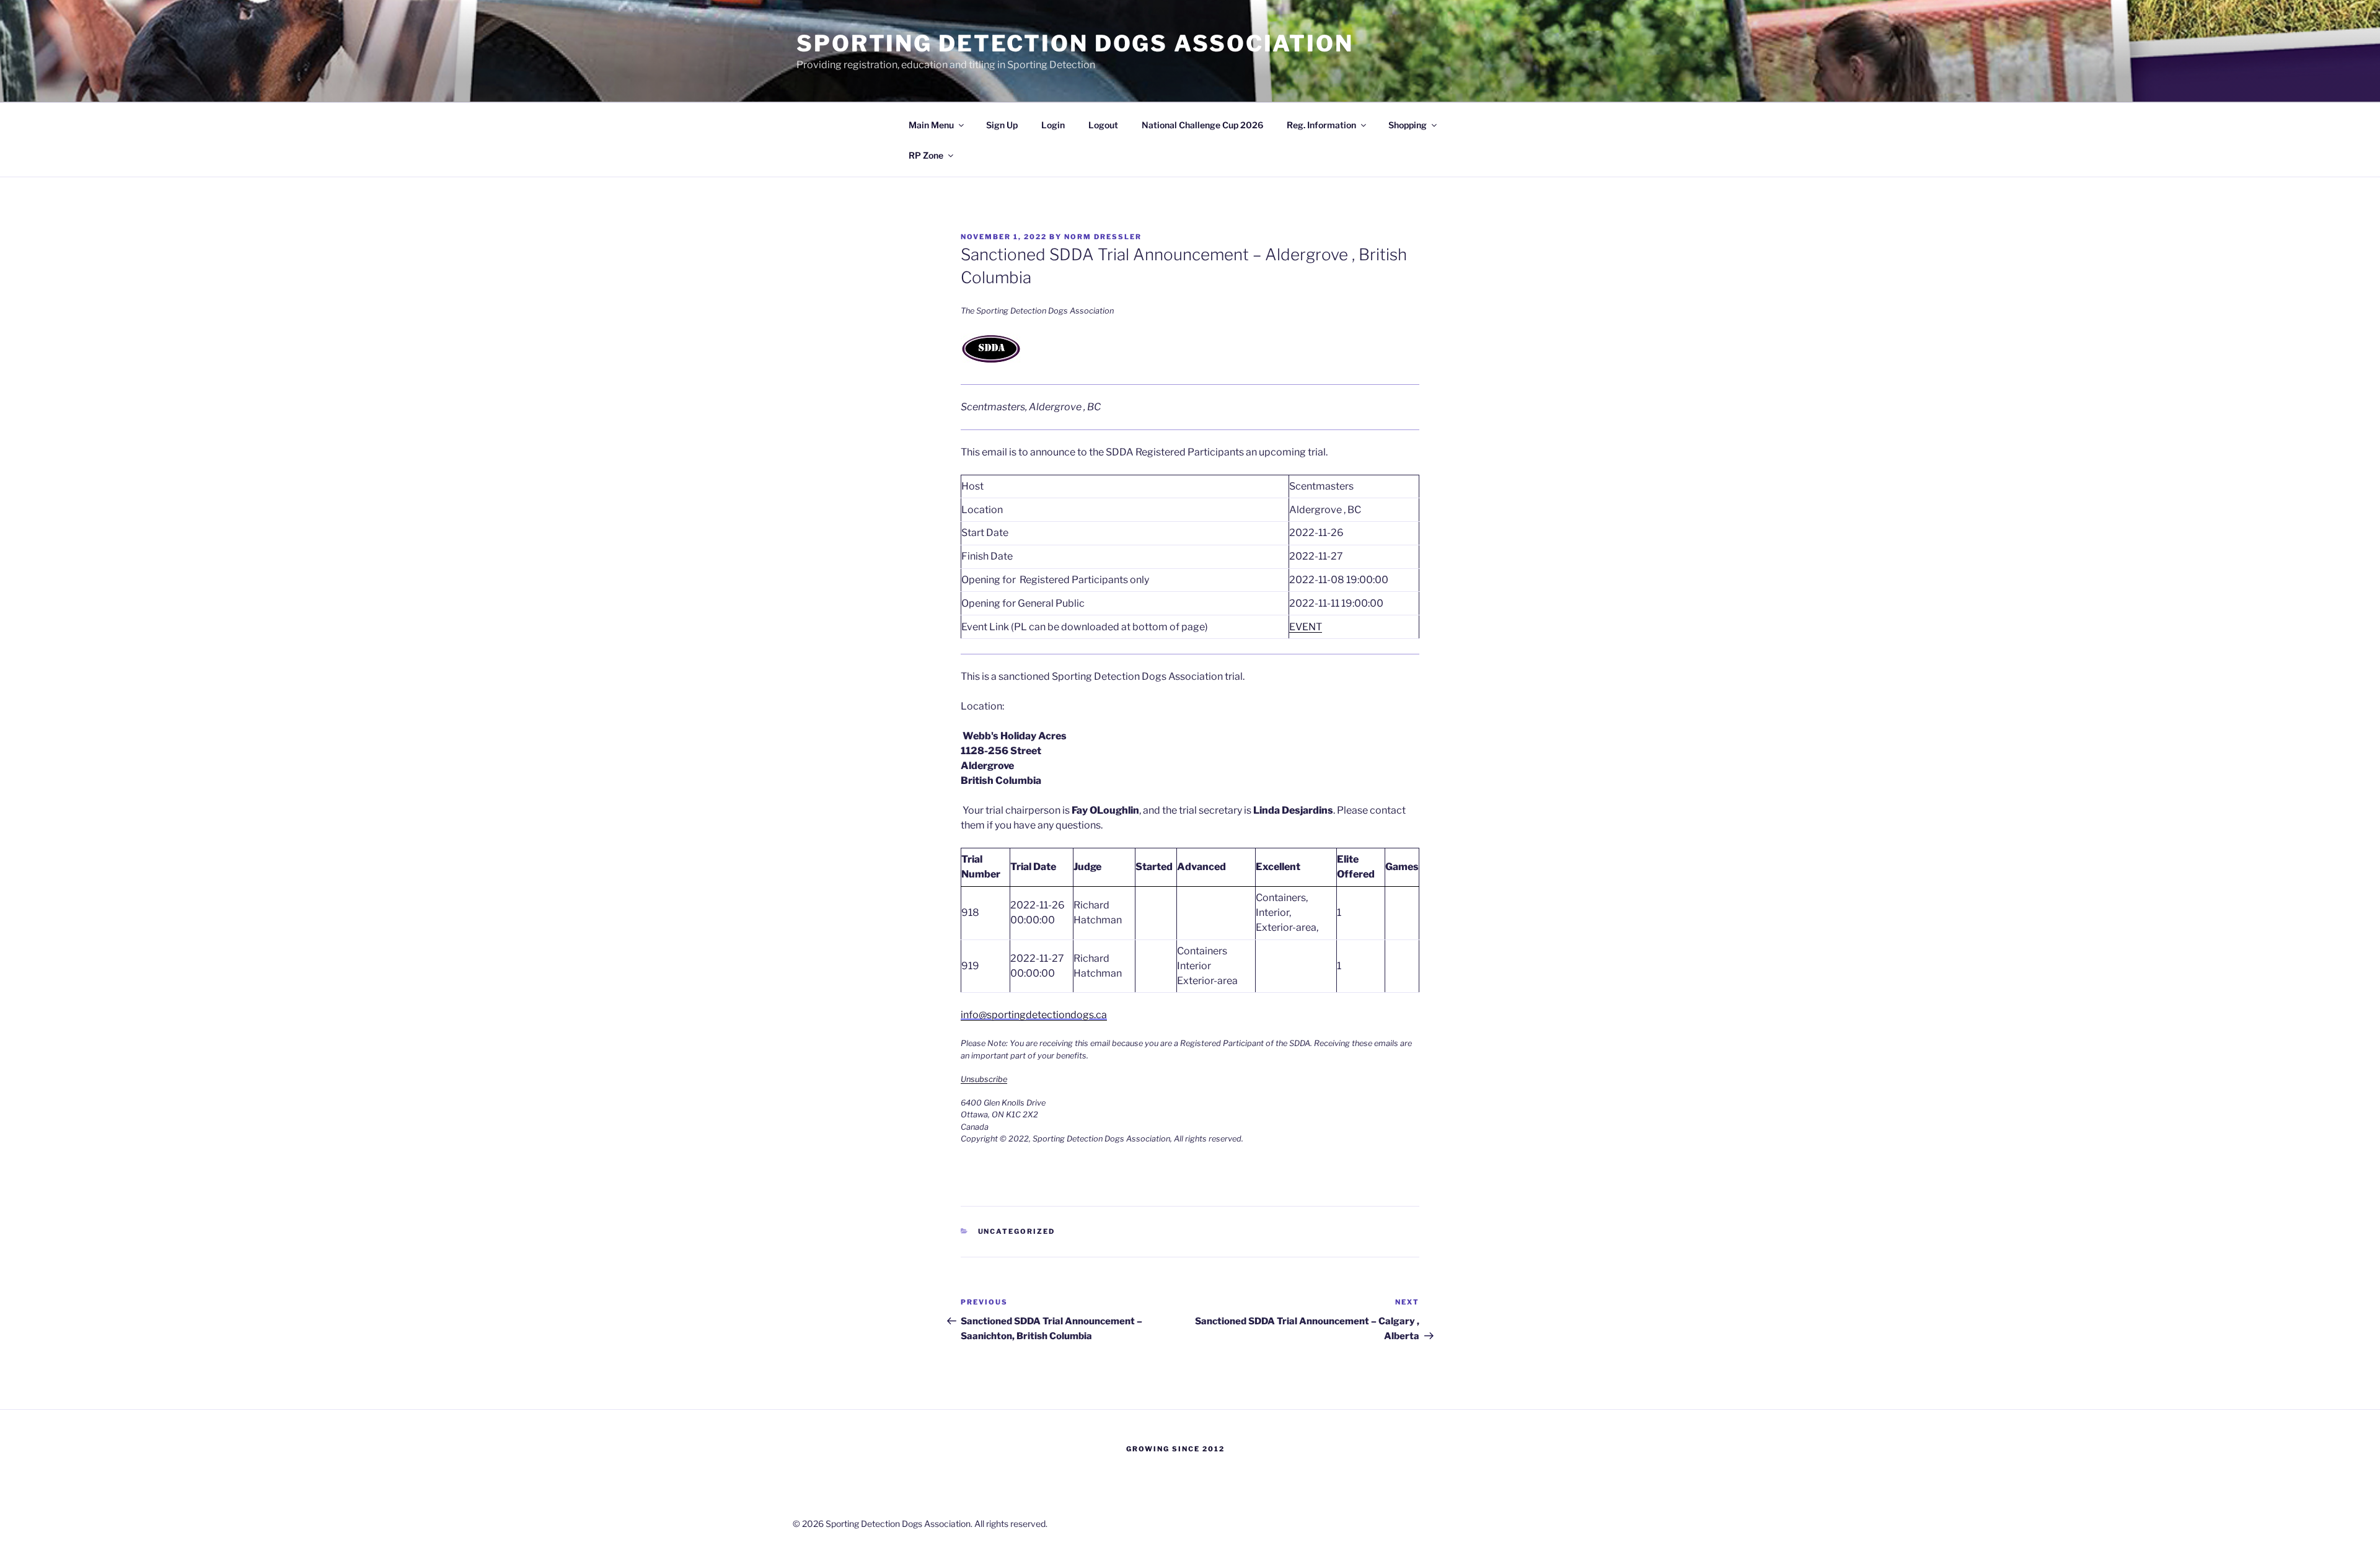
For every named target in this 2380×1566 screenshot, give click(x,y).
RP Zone (926, 155)
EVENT (1306, 627)
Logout (1103, 125)
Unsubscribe (984, 1079)
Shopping (1408, 125)
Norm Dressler (1103, 237)
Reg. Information (1321, 125)
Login (1053, 125)
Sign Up (1002, 125)
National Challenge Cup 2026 (1202, 125)
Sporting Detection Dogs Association (1075, 43)
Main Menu (931, 125)
